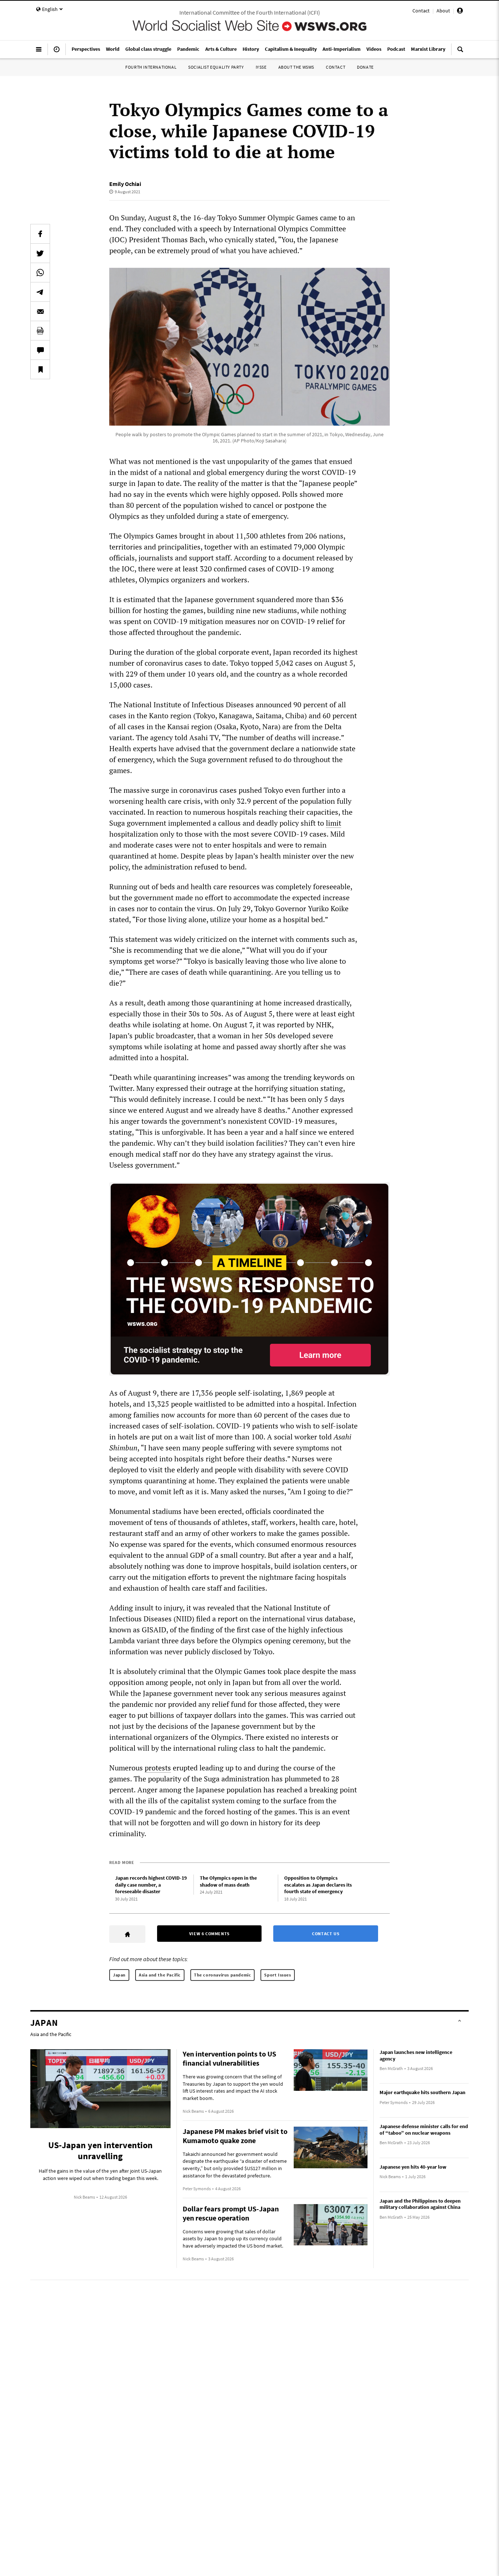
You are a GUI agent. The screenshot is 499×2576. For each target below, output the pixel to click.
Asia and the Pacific (160, 1975)
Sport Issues (277, 1975)
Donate (365, 67)
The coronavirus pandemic (222, 1975)
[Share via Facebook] (40, 234)
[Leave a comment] (40, 350)
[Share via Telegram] (40, 292)
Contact (421, 11)
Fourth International (151, 67)
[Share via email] (40, 311)
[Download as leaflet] (40, 331)
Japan (119, 1975)
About (443, 11)
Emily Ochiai (125, 184)
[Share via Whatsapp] (40, 273)
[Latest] (57, 52)
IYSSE (261, 67)
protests (158, 1768)
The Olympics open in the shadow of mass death (228, 1881)
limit (334, 823)
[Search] (460, 52)
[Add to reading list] (40, 369)
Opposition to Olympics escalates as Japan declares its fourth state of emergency (318, 1885)
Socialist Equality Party (216, 67)
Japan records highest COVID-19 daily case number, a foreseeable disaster (151, 1885)
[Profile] (460, 12)
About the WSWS (296, 67)
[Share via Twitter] (40, 253)
